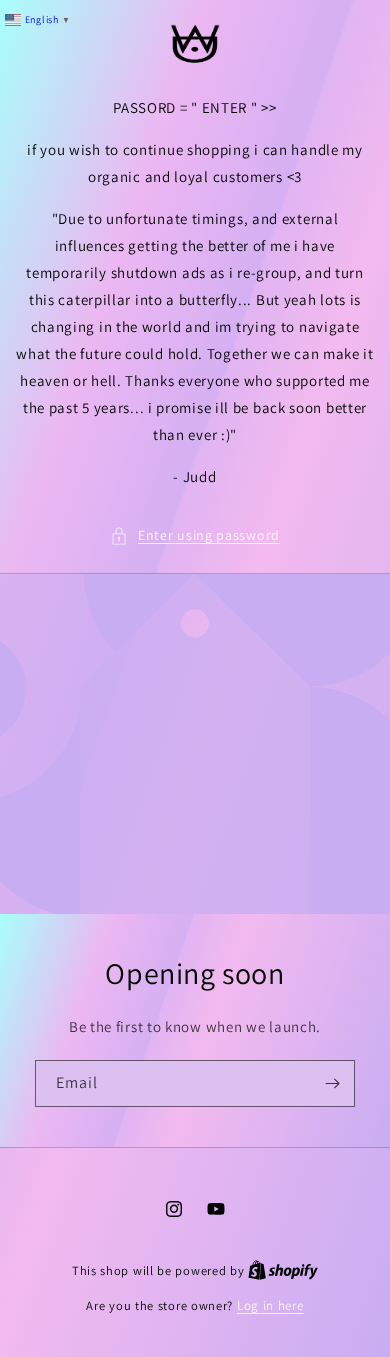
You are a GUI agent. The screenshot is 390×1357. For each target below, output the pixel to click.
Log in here (270, 1305)
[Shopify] (283, 1270)
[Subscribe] (332, 1083)
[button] (195, 535)
